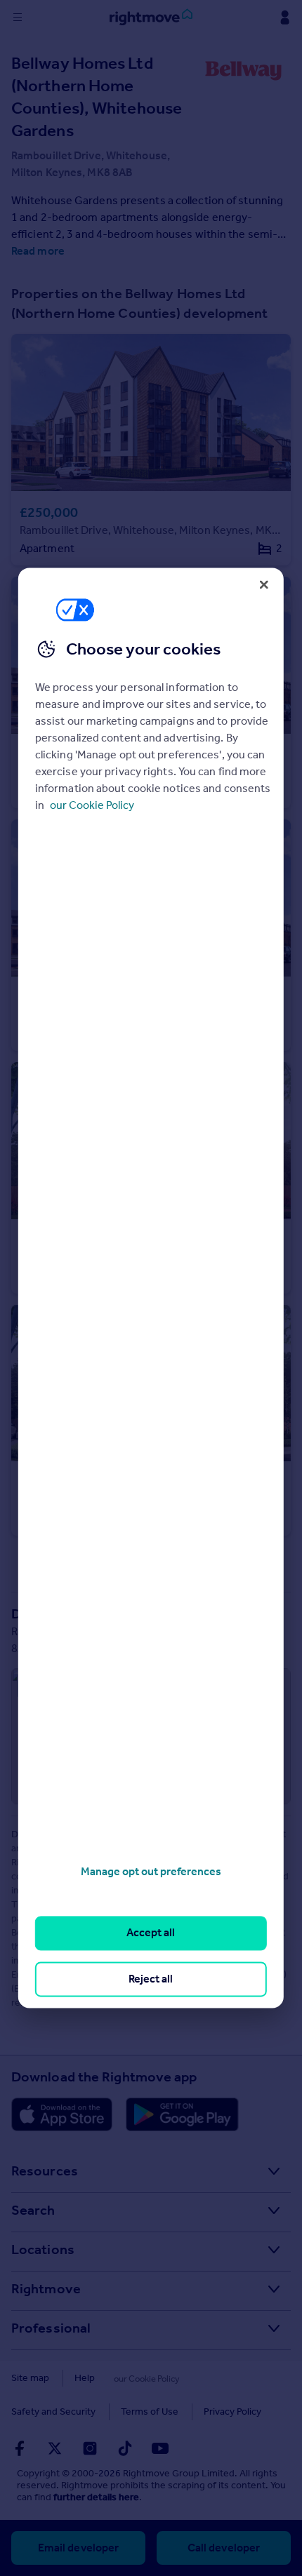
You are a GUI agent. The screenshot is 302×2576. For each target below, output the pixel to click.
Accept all (151, 1933)
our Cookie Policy (92, 805)
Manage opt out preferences (151, 1871)
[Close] (264, 584)
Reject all (151, 1979)
